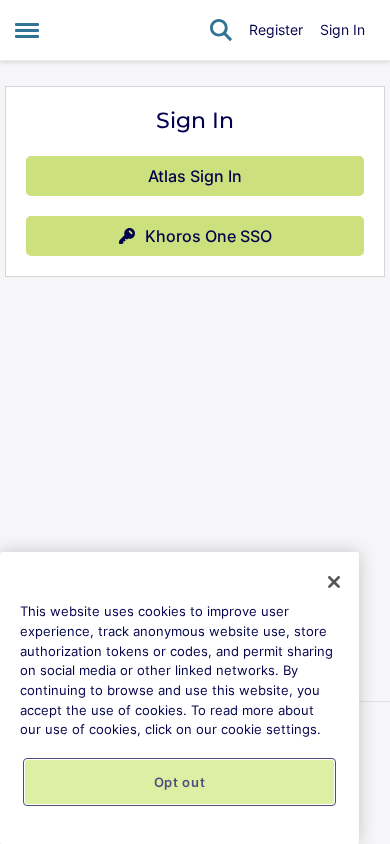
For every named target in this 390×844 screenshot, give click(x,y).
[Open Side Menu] (27, 30)
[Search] (221, 30)
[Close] (334, 582)
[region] (179, 698)
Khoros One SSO (208, 236)
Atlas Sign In (195, 176)
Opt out (180, 782)
